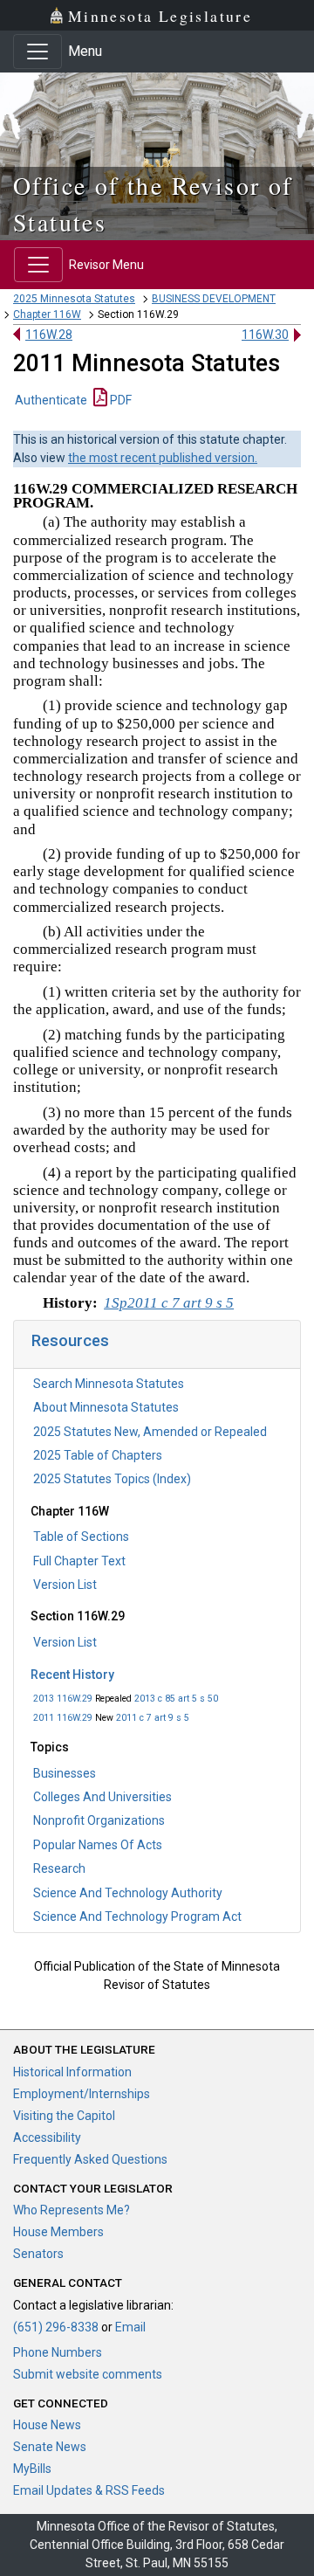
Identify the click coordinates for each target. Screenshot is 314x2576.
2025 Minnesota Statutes (74, 299)
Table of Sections (81, 1537)
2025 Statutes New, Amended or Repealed (150, 1432)
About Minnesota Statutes (106, 1407)
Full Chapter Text (79, 1561)
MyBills (32, 2469)
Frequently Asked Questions (90, 2159)
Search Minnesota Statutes (109, 1384)
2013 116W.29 (63, 1699)
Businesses (65, 1773)
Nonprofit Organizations (99, 1820)
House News (47, 2425)
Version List (65, 1585)
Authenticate (51, 400)
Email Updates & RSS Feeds (89, 2490)
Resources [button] (70, 1340)
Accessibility (47, 2137)
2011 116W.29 (63, 1718)
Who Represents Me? (72, 2210)
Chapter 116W (47, 314)
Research (59, 1868)
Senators (38, 2254)
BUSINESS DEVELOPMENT (214, 299)
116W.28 (49, 335)
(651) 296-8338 (56, 2327)
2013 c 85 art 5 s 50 (176, 1699)
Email (130, 2327)
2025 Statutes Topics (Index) (112, 1479)
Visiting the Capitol (64, 2116)
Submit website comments (88, 2374)
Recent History (72, 1675)
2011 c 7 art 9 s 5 (153, 1718)
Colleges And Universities (102, 1797)
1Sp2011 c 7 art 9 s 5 (169, 1303)
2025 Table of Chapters (98, 1455)
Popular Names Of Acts (98, 1845)
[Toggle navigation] (38, 52)
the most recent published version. (163, 458)
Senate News (50, 2447)
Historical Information (72, 2072)
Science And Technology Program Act (137, 1916)
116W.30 (265, 335)
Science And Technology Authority (128, 1893)
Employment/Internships (82, 2094)
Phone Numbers (58, 2352)
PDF (119, 400)
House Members (58, 2232)
